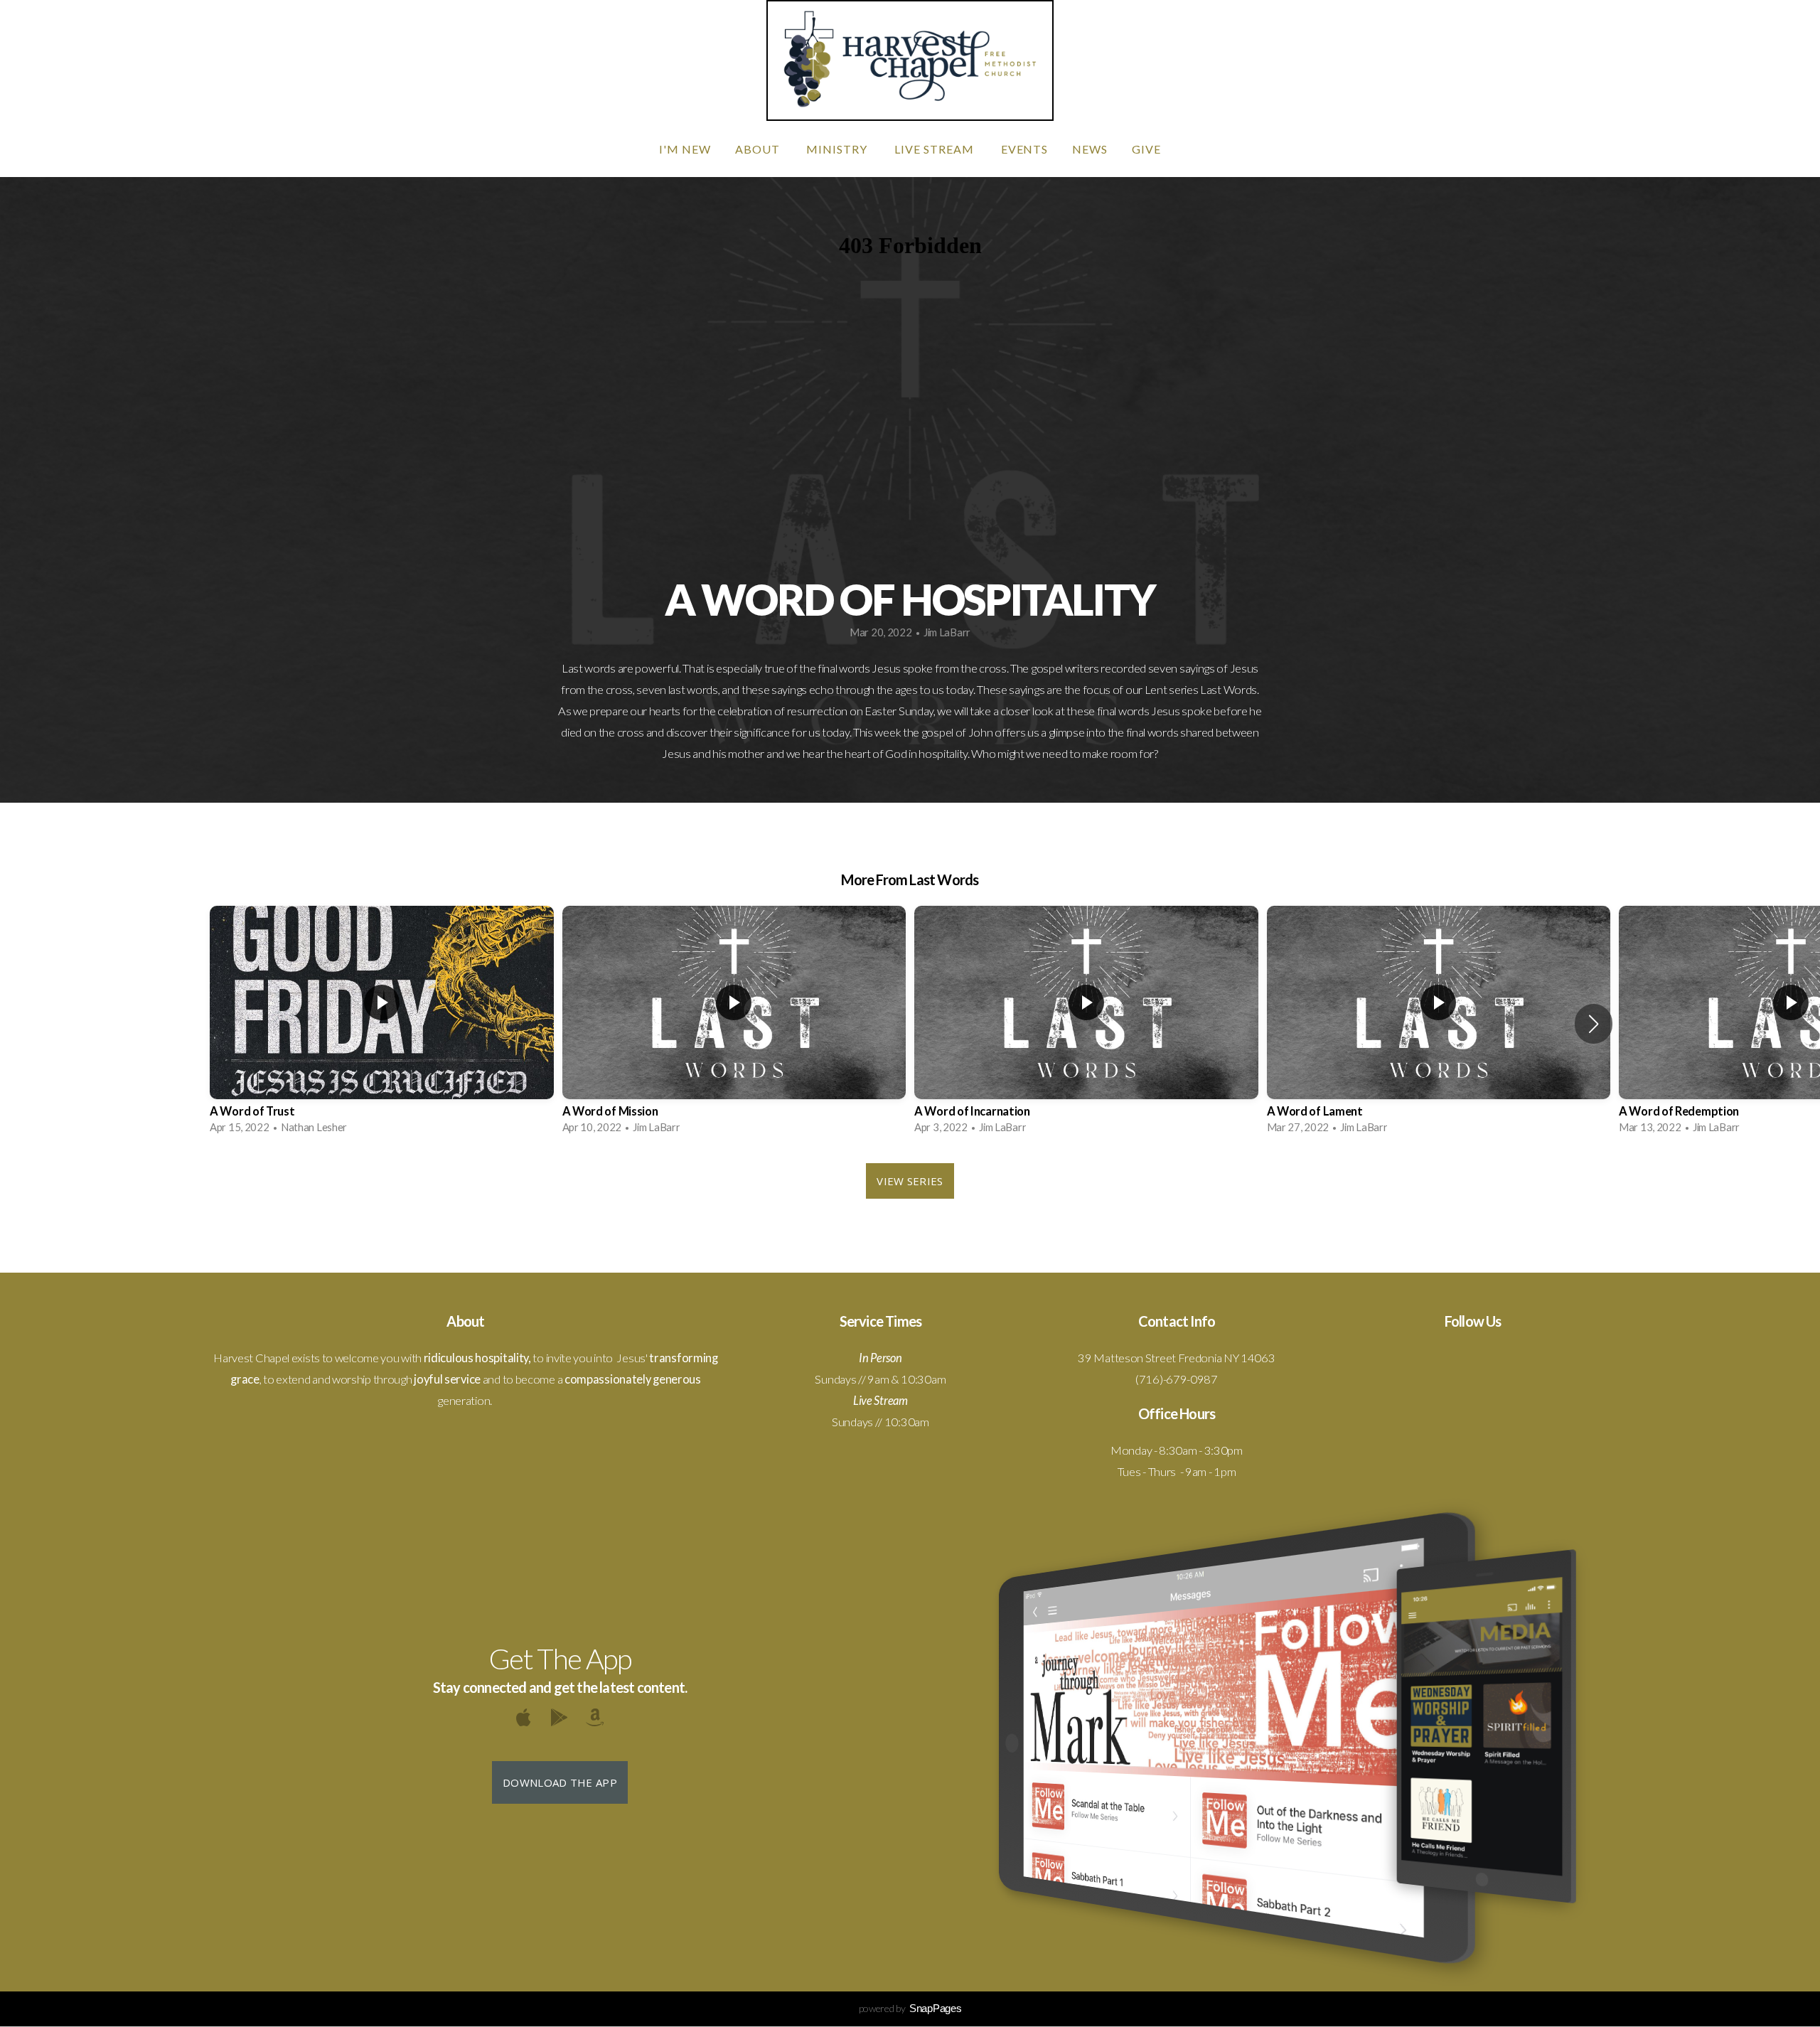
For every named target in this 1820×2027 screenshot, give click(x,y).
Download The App (560, 1782)
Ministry (838, 149)
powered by (910, 2008)
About (759, 149)
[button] (1594, 1024)
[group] (382, 1024)
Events (1025, 149)
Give (1146, 149)
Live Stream (936, 149)
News (1090, 149)
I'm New (685, 149)
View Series (910, 1181)
